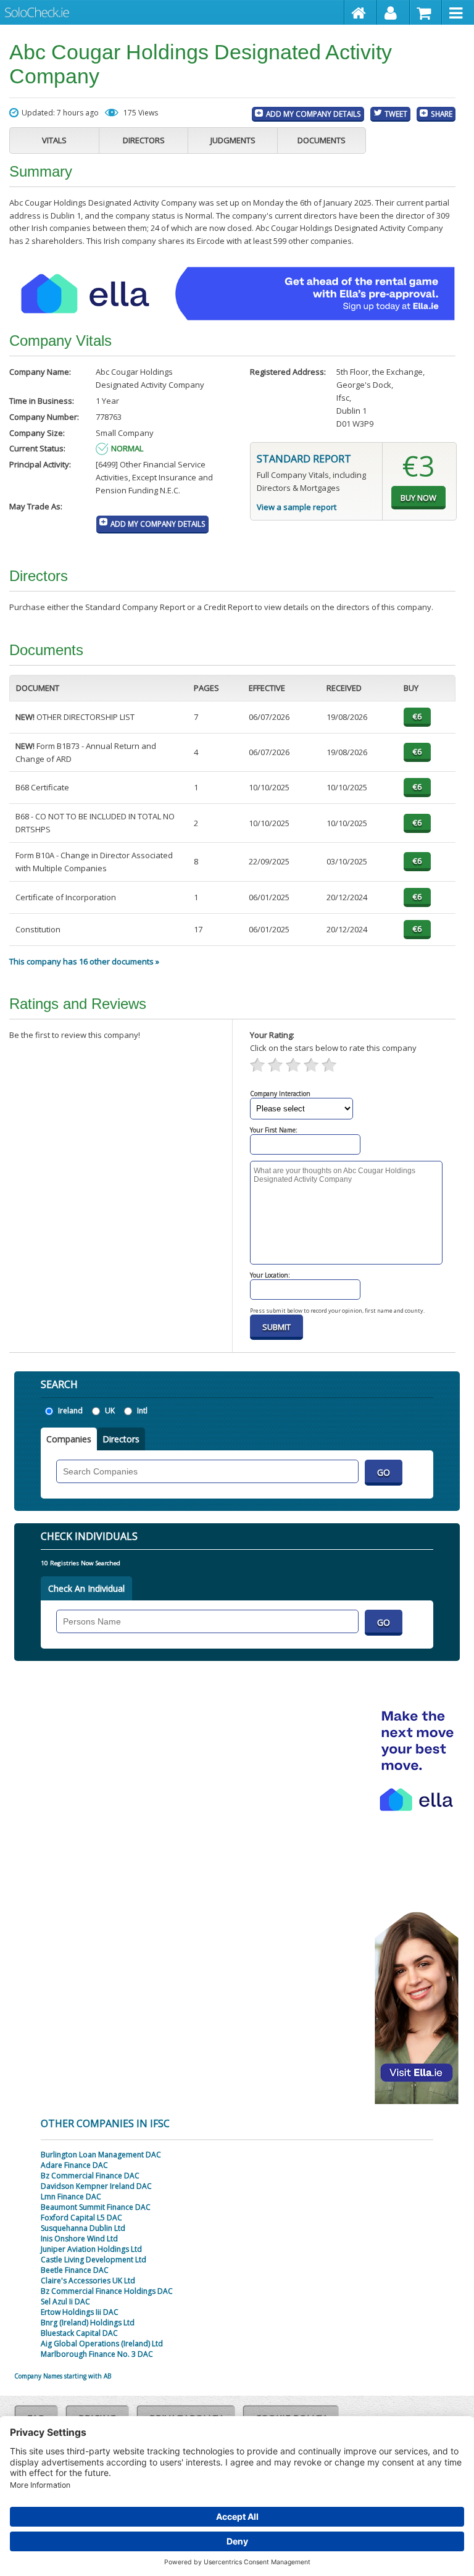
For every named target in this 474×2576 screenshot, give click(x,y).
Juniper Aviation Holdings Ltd (91, 2249)
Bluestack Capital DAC (79, 2333)
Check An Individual (86, 1588)
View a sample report (297, 507)
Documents (322, 140)
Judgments (233, 140)
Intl (142, 1411)
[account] (393, 12)
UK (110, 1411)
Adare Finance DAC (74, 2165)
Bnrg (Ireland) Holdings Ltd (88, 2323)
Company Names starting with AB (63, 2376)
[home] (361, 12)
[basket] (426, 12)
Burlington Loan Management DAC (101, 2155)
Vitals (54, 140)
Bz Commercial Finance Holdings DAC (107, 2291)
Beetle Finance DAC (75, 2270)
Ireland (70, 1411)
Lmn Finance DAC (71, 2197)
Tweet (396, 114)
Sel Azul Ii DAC (65, 2302)
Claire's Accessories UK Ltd (88, 2281)
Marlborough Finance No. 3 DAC (97, 2354)
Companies (69, 1439)
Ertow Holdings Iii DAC (80, 2312)
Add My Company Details (314, 114)
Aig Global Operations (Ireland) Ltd (102, 2344)
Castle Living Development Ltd (94, 2260)
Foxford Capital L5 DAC (81, 2218)
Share (442, 114)
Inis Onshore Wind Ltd (79, 2239)
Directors (144, 140)
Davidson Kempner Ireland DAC (96, 2186)
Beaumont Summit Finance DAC (96, 2207)
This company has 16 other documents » (84, 961)
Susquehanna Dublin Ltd (83, 2228)
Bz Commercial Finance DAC (90, 2176)
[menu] (458, 12)
